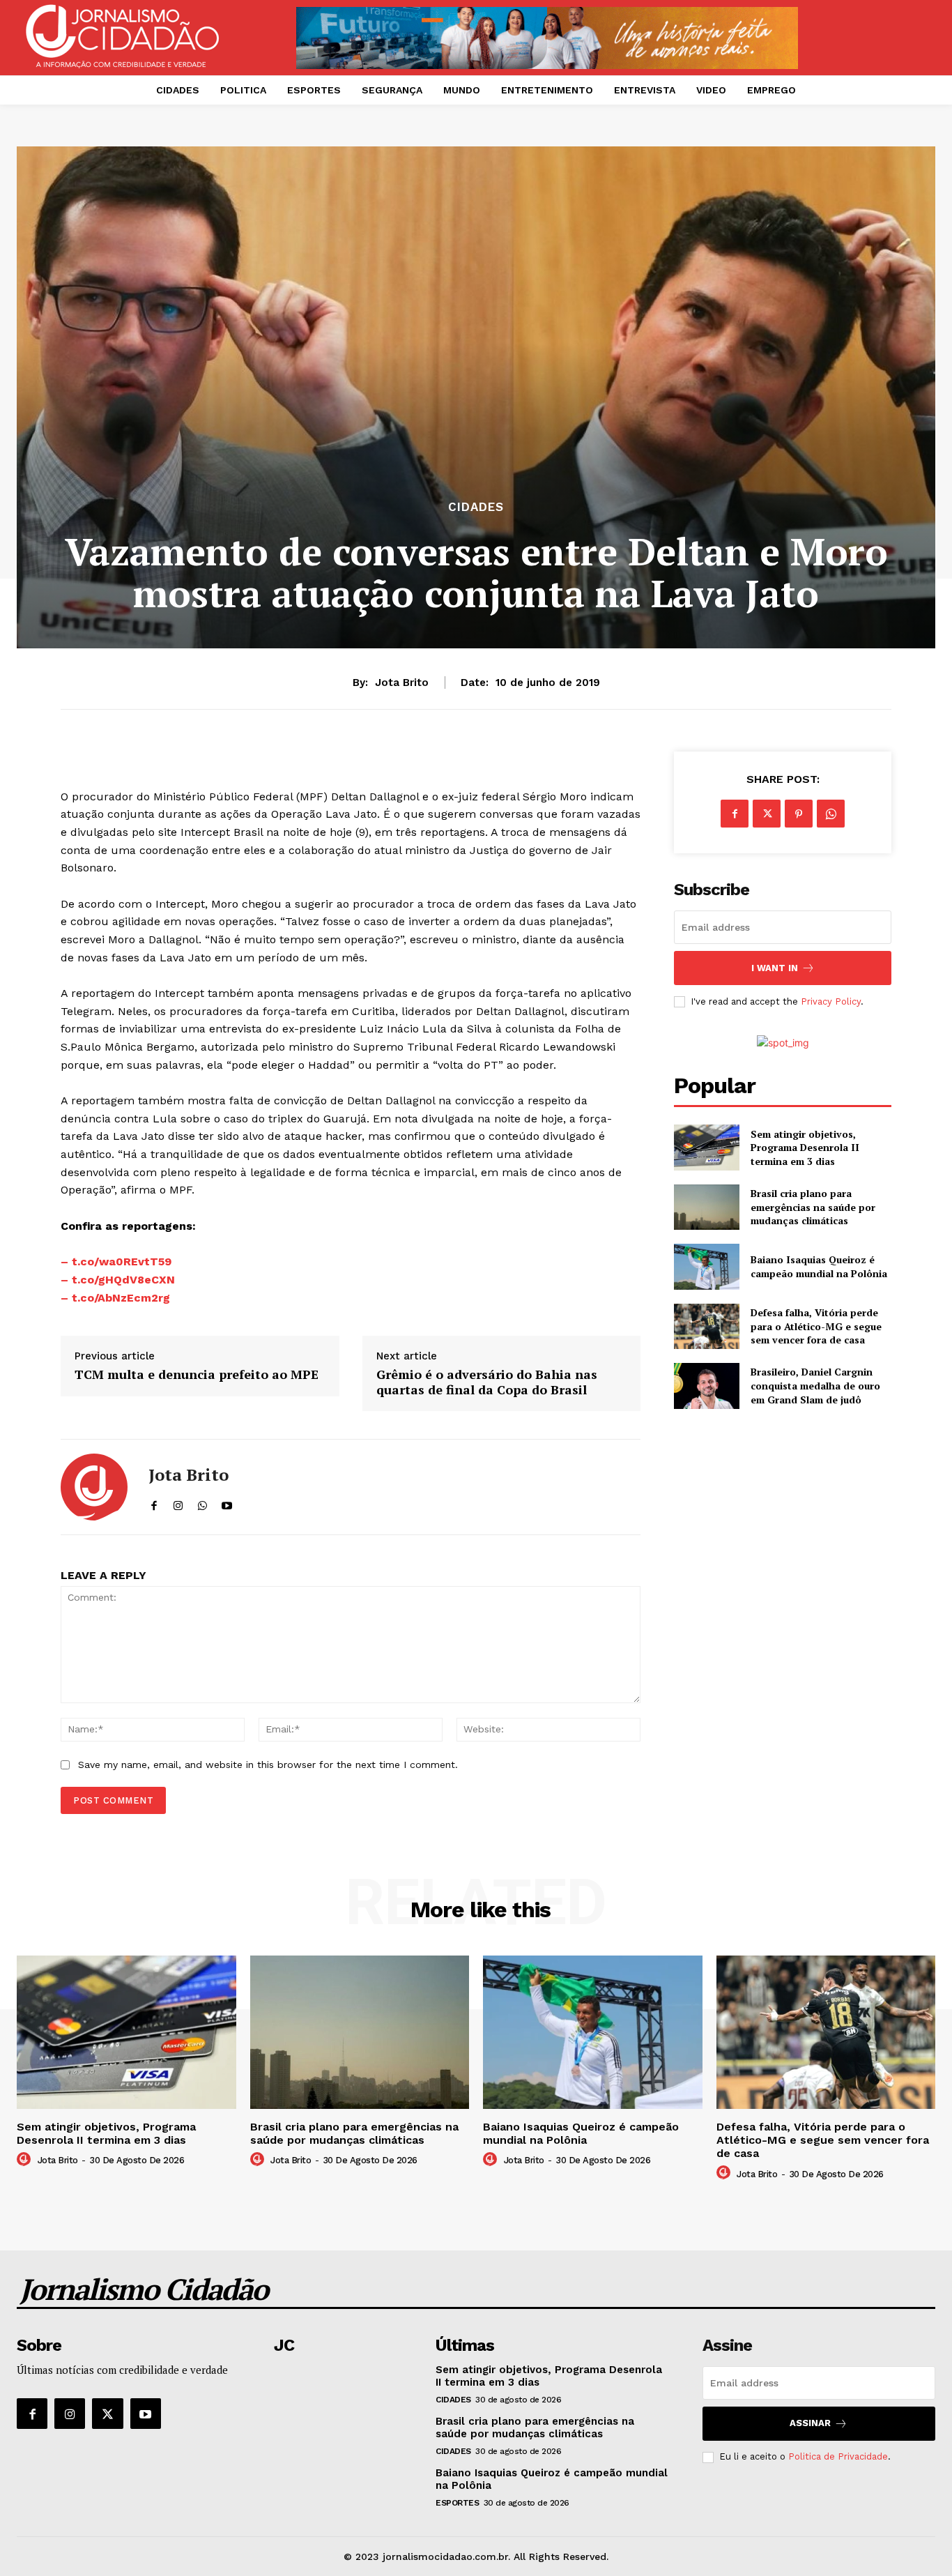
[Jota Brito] (94, 1487)
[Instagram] (70, 2414)
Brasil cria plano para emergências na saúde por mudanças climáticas (813, 1207)
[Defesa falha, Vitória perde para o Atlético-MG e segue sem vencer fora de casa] (706, 1326)
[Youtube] (146, 2414)
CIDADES (476, 507)
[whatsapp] (202, 1503)
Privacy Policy (831, 1001)
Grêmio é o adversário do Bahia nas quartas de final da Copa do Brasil (487, 1382)
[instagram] (178, 1503)
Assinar (810, 2423)
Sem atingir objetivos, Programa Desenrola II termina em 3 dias (805, 1148)
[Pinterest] (799, 814)
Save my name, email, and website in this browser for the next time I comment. (268, 1765)
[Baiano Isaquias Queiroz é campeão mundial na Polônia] (706, 1266)
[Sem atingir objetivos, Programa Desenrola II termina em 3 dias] (706, 1147)
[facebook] (154, 1503)
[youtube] (227, 1503)
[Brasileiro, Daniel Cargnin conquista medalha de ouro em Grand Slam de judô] (706, 1386)
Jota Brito (402, 683)
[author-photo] (26, 2160)
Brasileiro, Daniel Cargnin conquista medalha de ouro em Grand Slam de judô (815, 1385)
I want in (775, 968)
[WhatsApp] (831, 814)
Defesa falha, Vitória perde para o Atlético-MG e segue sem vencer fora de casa (816, 1326)
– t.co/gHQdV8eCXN (118, 1280)
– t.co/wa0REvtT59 (116, 1262)
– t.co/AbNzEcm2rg (115, 1298)
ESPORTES (457, 2503)
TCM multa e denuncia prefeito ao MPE (197, 1375)
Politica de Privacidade (838, 2456)
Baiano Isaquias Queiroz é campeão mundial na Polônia (819, 1266)
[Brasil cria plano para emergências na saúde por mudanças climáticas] (706, 1207)
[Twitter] (767, 814)
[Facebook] (735, 814)
